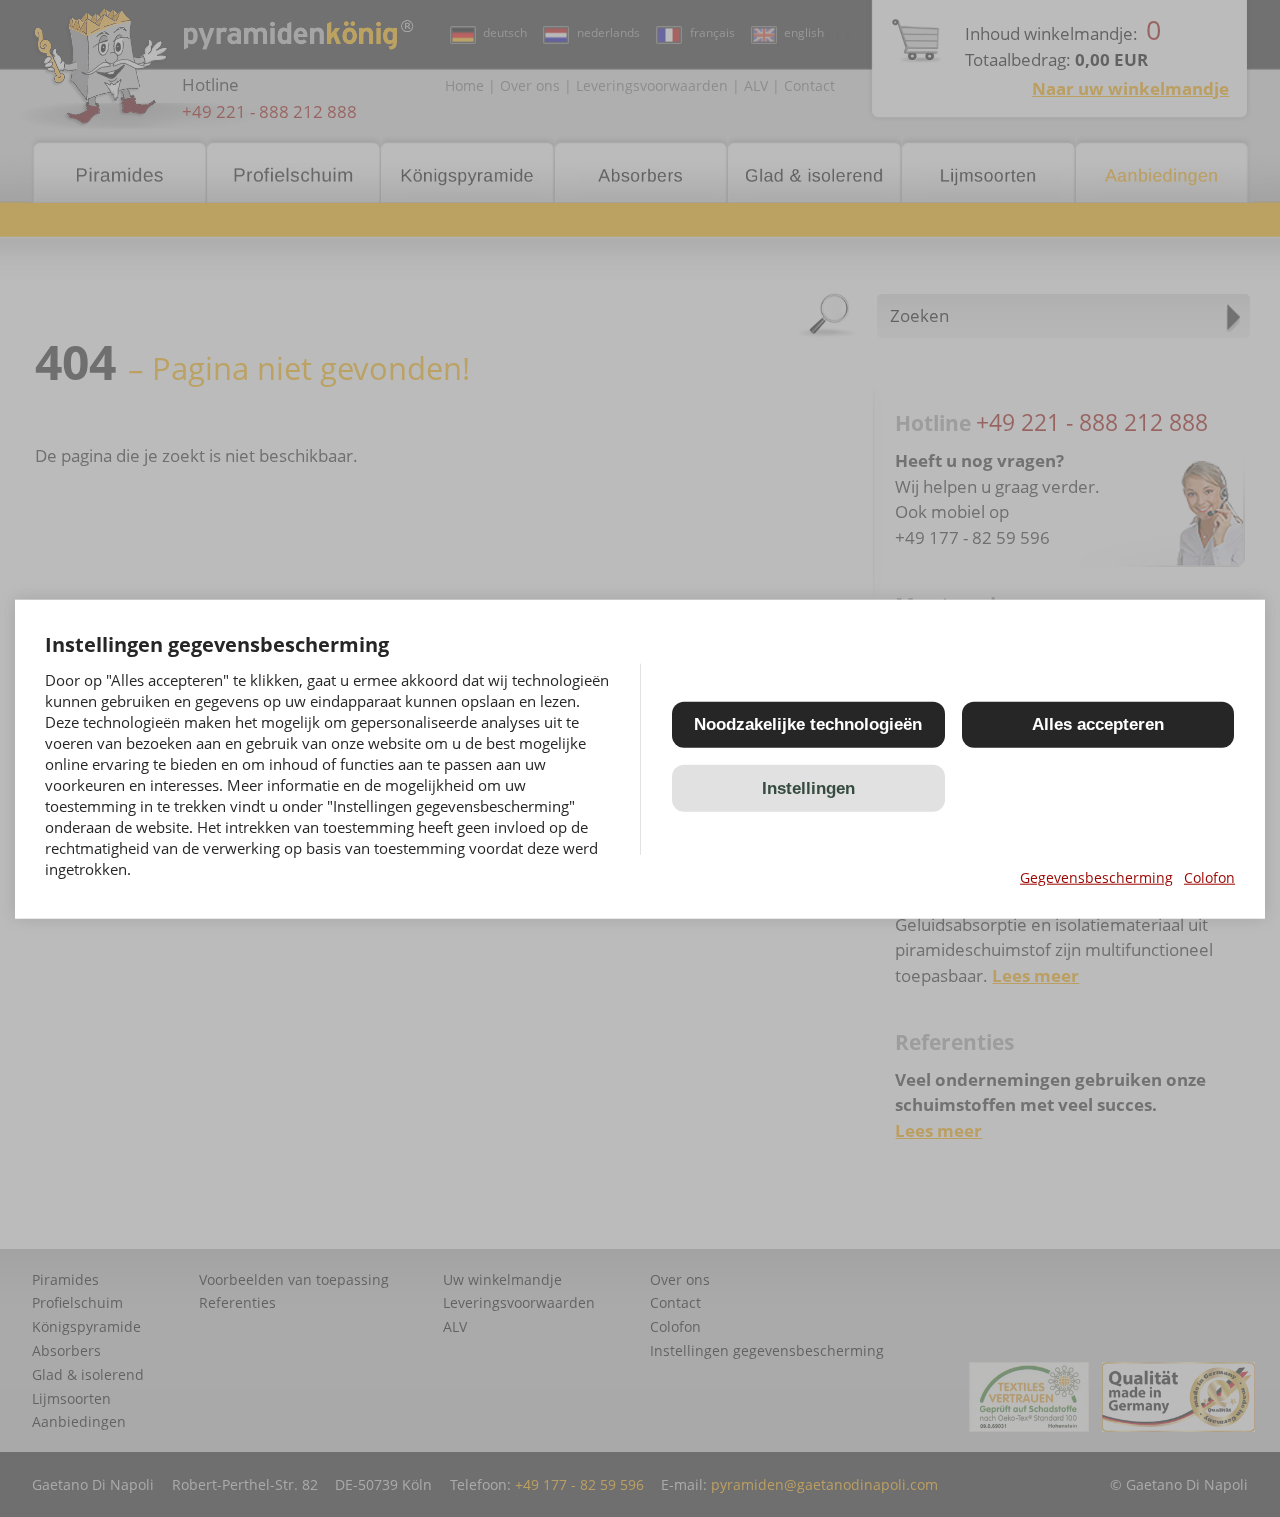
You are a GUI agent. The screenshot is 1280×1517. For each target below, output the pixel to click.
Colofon (1209, 876)
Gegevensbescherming (1096, 876)
